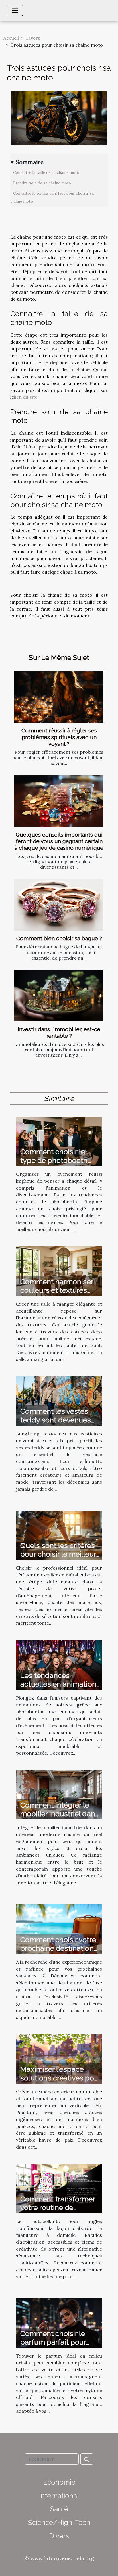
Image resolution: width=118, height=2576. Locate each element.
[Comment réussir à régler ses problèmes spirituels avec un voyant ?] (59, 697)
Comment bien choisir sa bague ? (59, 938)
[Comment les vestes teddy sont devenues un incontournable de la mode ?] (59, 1400)
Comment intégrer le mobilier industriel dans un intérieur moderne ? (60, 1814)
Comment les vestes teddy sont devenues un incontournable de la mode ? (60, 1424)
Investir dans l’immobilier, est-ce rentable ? (59, 1032)
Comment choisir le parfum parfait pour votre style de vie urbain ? (60, 2346)
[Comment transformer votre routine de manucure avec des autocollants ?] (59, 2188)
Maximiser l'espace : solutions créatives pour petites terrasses (60, 2078)
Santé (59, 2509)
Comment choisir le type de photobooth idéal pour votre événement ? (54, 1165)
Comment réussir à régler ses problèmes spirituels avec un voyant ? (59, 737)
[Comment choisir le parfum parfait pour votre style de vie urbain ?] (59, 2322)
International (59, 2496)
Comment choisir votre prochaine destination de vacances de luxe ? (58, 1948)
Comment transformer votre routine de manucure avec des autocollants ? (58, 2212)
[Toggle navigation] (15, 10)
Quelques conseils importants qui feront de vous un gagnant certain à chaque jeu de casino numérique (59, 841)
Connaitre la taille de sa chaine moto (46, 173)
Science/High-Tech (59, 2522)
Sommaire (30, 162)
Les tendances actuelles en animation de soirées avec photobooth (58, 1688)
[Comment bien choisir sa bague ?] (59, 905)
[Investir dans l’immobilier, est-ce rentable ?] (59, 996)
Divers (33, 38)
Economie (59, 2482)
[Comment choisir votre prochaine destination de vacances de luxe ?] (59, 1929)
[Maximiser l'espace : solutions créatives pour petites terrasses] (59, 2058)
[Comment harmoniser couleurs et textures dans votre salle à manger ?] (59, 1271)
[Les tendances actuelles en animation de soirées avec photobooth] (59, 1664)
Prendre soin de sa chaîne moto (42, 183)
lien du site (26, 397)
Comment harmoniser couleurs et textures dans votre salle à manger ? (57, 1294)
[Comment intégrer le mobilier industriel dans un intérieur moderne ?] (59, 1794)
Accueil (11, 38)
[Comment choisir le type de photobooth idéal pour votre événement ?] (59, 1141)
